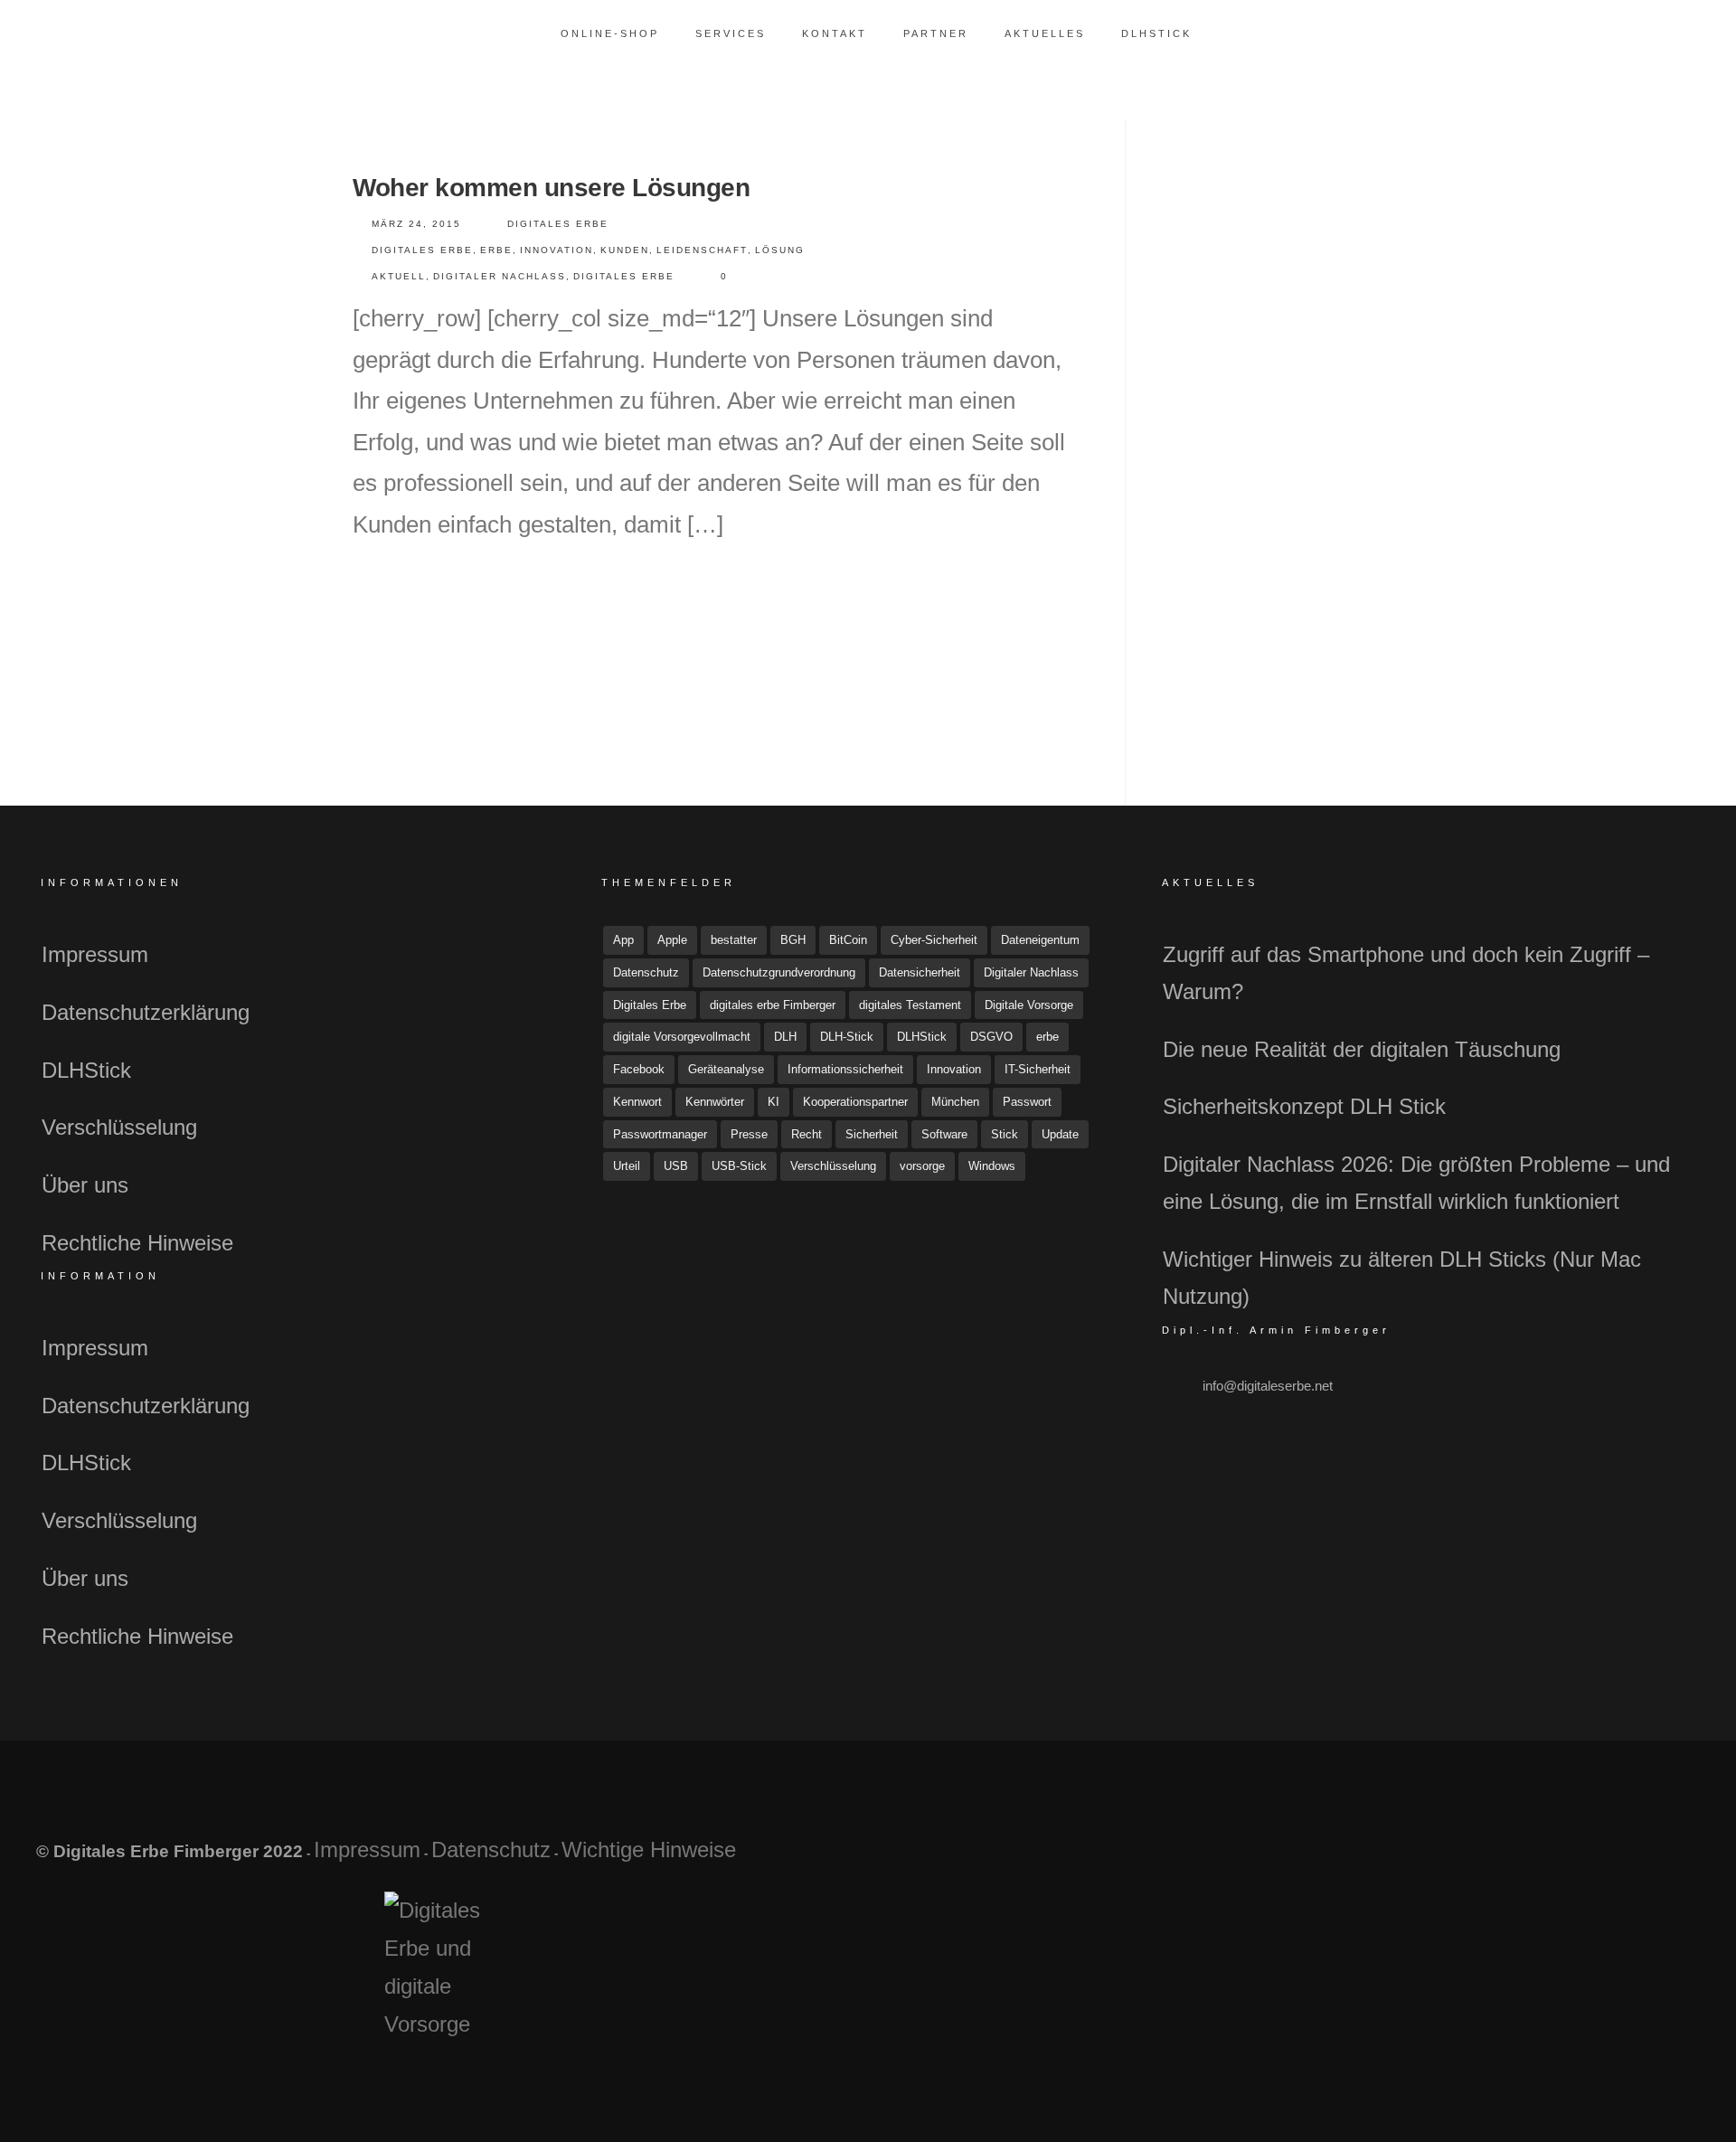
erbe (496, 250)
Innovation (557, 250)
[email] (1665, 1859)
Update (1060, 1134)
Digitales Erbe (558, 224)
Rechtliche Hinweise (137, 1243)
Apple (672, 940)
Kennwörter (715, 1102)
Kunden (625, 250)
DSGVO (991, 1037)
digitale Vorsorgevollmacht (682, 1037)
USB (676, 1166)
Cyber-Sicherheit (934, 940)
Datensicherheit (920, 972)
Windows (992, 1166)
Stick (1005, 1134)
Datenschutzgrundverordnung (779, 972)
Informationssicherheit (845, 1069)
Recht (807, 1134)
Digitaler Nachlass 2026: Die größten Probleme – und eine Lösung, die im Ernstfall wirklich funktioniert (1416, 1183)
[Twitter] (1580, 1859)
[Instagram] (1623, 1859)
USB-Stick (739, 1166)
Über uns (85, 1185)
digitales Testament (910, 1005)
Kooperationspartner (855, 1102)
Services (731, 33)
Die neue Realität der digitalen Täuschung (1362, 1049)
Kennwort (637, 1102)
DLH (785, 1037)
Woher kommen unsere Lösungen (551, 188)
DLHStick (1156, 33)
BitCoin (848, 940)
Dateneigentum (1040, 940)
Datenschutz (646, 972)
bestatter (734, 940)
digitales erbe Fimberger (773, 1005)
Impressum (95, 954)
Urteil (627, 1166)
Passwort (1027, 1102)
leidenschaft (702, 250)
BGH (793, 940)
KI (774, 1102)
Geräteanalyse (726, 1069)
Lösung (780, 250)
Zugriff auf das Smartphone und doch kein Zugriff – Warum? (1406, 973)
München (955, 1102)
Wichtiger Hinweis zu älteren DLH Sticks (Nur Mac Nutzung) (1402, 1278)
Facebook (639, 1069)
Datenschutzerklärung (146, 1012)
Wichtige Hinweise (649, 1849)
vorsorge (922, 1166)
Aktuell (399, 276)
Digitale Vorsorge (1029, 1005)
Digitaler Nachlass (500, 276)
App (623, 940)
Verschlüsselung (119, 1127)
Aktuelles (1045, 33)
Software (944, 1134)
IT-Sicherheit (1038, 1069)
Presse (749, 1134)
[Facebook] (1538, 1859)
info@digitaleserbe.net (1268, 1386)
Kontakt (835, 33)
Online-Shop (610, 33)
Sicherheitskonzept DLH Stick (1304, 1106)
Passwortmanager (660, 1134)
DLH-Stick (847, 1037)
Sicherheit (872, 1134)
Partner (936, 33)
